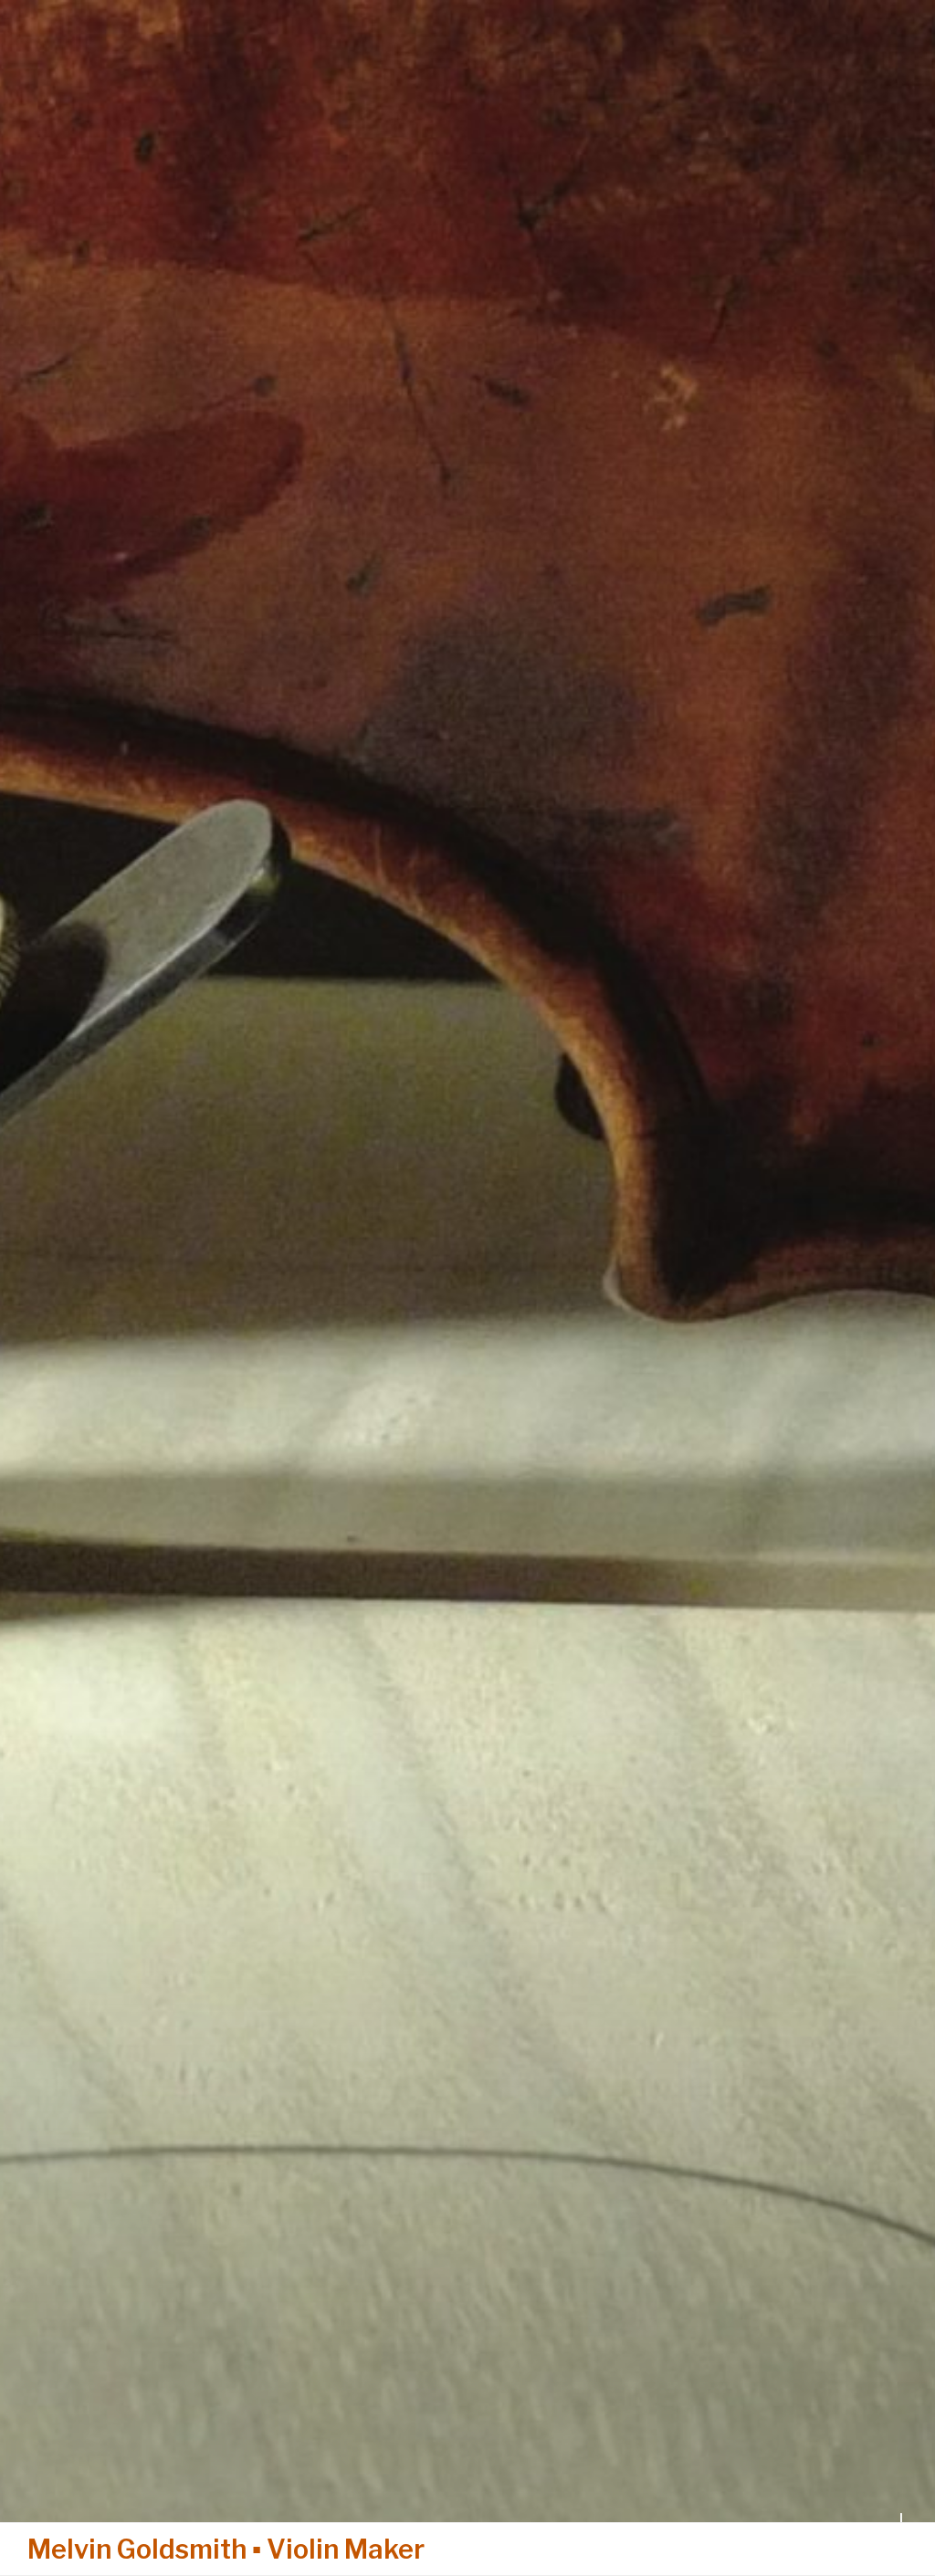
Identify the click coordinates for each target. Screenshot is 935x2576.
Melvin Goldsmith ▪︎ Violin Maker (226, 2549)
